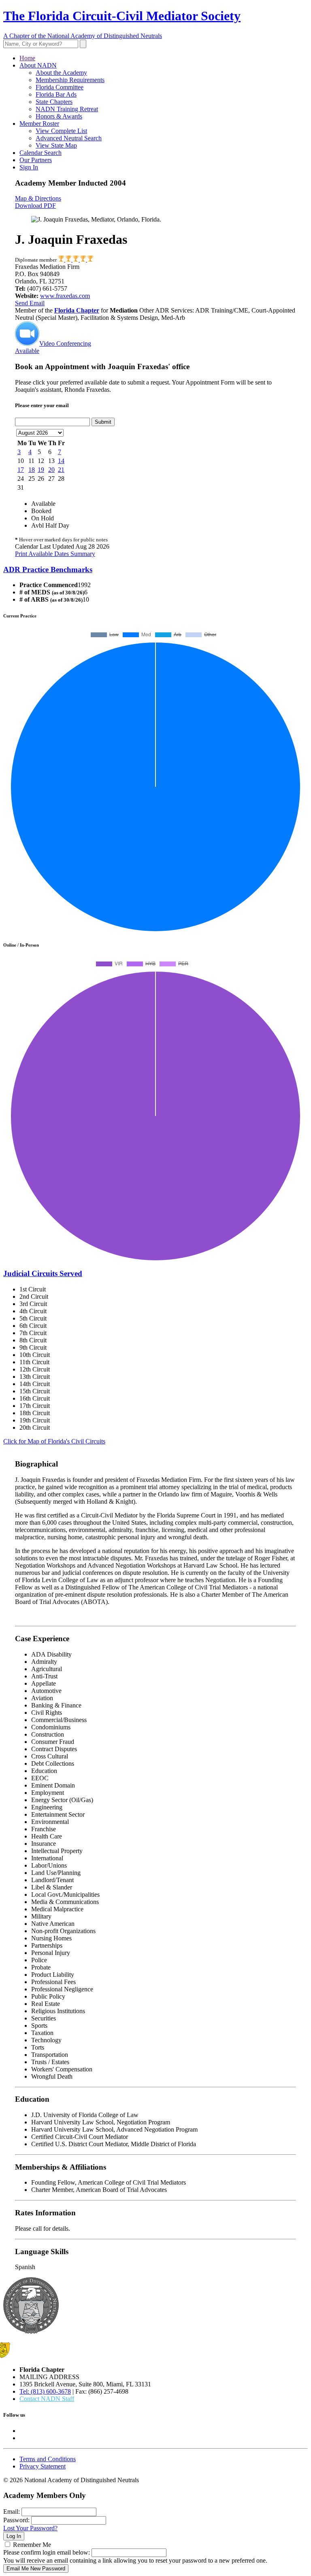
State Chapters (54, 102)
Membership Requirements (70, 80)
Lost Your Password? (30, 2528)
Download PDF (35, 206)
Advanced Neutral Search (69, 138)
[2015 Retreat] (83, 260)
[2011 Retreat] (69, 260)
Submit (103, 422)
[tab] (155, 570)
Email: (12, 2512)
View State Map (56, 145)
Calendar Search (40, 153)
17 (21, 470)
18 (32, 470)
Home (27, 58)
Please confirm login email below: (47, 2552)
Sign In (29, 167)
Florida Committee (60, 87)
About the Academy (61, 73)
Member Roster (39, 124)
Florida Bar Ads (56, 94)
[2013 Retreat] (76, 260)
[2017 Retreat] (90, 260)
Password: (16, 2520)
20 (51, 470)
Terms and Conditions (48, 2459)
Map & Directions (38, 198)
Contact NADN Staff (47, 2399)
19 (41, 470)
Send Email (30, 303)
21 (61, 470)
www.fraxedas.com (65, 296)
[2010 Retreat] (62, 260)
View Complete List (61, 131)
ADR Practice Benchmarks (48, 570)
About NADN (38, 65)
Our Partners (36, 160)
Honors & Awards (59, 116)
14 (61, 461)
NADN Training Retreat (67, 109)
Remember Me (32, 2545)
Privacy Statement (43, 2466)
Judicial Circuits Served (43, 1273)
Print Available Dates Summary (55, 554)
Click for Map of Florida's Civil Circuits (54, 1441)
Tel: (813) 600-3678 (45, 2391)
